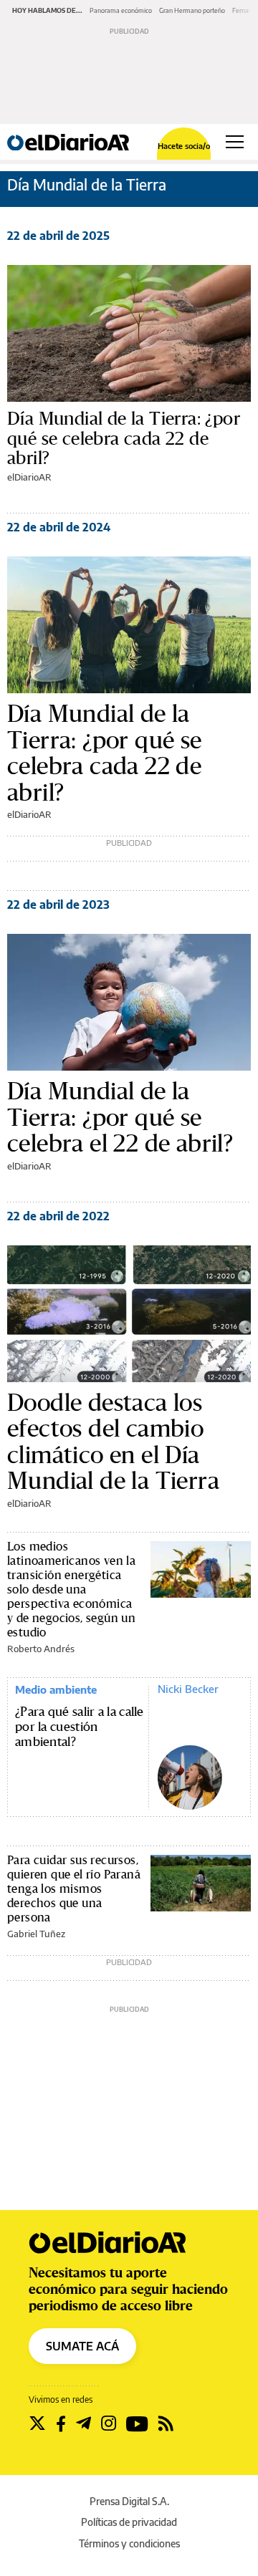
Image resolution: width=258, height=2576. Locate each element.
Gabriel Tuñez (36, 1934)
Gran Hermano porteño (192, 10)
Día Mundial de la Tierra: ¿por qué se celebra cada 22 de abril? (124, 438)
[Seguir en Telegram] (83, 2423)
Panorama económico (121, 10)
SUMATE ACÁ (82, 2346)
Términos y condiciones (129, 2543)
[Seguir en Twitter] (37, 2423)
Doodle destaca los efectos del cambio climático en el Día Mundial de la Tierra (113, 1442)
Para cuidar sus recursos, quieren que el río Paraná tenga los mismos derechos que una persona (74, 1888)
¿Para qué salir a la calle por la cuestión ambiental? (80, 1727)
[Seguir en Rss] (166, 2423)
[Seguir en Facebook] (61, 2423)
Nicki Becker (188, 1689)
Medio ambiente (56, 1689)
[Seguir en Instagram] (109, 2423)
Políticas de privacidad (129, 2522)
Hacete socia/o (184, 146)
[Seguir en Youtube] (137, 2423)
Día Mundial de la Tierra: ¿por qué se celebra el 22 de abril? (120, 1117)
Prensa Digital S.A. (129, 2501)
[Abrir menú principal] (235, 142)
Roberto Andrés (41, 1649)
